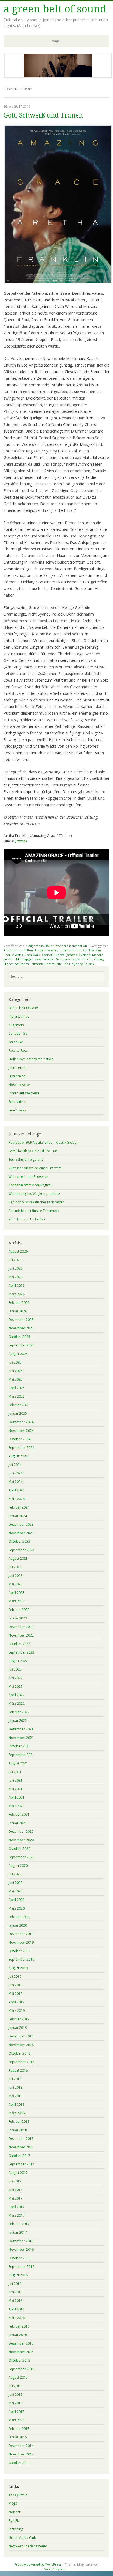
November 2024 (21, 1431)
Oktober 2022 (19, 1644)
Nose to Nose (19, 1085)
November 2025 (21, 1328)
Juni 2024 (15, 1473)
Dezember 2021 (21, 1729)
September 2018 (21, 2062)
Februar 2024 (19, 1507)
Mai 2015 (15, 2403)
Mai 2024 (15, 1482)
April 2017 (16, 2207)
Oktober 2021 (19, 1746)
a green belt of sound (55, 9)
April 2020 (16, 1900)
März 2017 (17, 2215)
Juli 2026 (15, 1260)
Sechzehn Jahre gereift (26, 1159)
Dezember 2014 (21, 2446)
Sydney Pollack (83, 964)
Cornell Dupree (53, 955)
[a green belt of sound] (58, 77)
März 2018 (17, 2113)
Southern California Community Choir (43, 964)
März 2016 (17, 2318)
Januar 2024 (18, 1516)
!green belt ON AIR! (23, 1008)
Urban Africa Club (22, 2538)
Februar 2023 (19, 1610)
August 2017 (18, 2173)
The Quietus (18, 2495)
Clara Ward (32, 955)
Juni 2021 (15, 1780)
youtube (21, 841)
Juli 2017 (15, 2181)
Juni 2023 (15, 1576)
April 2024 (16, 1490)
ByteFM (14, 2521)
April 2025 (16, 1388)
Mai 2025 (15, 1379)
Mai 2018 (15, 2096)
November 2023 (21, 1533)
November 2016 (21, 2249)
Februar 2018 (19, 2122)
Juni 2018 (15, 2087)
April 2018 (16, 2104)
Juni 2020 (15, 1883)
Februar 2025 (19, 1405)
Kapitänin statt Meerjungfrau (30, 1185)
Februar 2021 (19, 1814)
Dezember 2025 (21, 1320)
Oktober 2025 (19, 1337)
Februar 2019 (19, 2019)
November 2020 (21, 1840)
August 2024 (18, 1456)
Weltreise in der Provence (28, 1177)
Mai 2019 (15, 1994)
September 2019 (21, 1959)
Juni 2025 (15, 1371)
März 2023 (17, 1601)
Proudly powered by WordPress (38, 2564)
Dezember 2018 (21, 2036)
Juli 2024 (15, 1465)
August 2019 (18, 1968)
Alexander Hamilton (18, 950)
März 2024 (17, 1499)
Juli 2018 (15, 2079)
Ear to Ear (16, 1042)
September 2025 (21, 1345)
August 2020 (18, 1866)
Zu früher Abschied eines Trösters (35, 1168)
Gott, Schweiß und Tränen (43, 115)
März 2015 (17, 2420)
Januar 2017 (18, 2232)
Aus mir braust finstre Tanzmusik (34, 1211)
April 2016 (16, 2309)
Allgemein (36, 946)
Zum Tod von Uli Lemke (27, 1219)
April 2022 (16, 1695)
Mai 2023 (15, 1584)
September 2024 (21, 1448)
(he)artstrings (19, 1016)
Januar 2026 (18, 1311)
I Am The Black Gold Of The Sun (33, 1151)
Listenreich (17, 1076)
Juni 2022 (15, 1678)
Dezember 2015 (21, 2343)
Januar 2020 (18, 1925)
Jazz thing (16, 2529)
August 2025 (18, 1354)
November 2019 (21, 1942)
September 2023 (21, 1550)
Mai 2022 (15, 1686)
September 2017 (21, 2164)
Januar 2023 (18, 1618)
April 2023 (16, 1593)
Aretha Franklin (46, 950)
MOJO (13, 2503)
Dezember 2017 (21, 2139)
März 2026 (17, 1294)
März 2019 (17, 2011)
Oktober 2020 (19, 1849)
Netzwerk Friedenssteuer (28, 2546)
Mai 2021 (15, 1789)
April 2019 (16, 2002)
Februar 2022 (19, 1712)
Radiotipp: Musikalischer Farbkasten (36, 1202)
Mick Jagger (25, 959)
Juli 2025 (15, 1362)
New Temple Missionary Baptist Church (63, 959)
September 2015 (21, 2369)
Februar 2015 (19, 2429)
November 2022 (21, 1635)
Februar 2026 (19, 1303)
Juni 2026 (15, 1268)
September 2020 (21, 1857)
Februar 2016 (19, 2326)
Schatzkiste (17, 1102)
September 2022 (21, 1652)
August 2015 (18, 2377)
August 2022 (18, 1661)
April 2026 (16, 1286)
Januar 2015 (18, 2437)
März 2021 (17, 1806)
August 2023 (18, 1559)
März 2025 (17, 1396)
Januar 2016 (18, 2335)
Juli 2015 (15, 2386)
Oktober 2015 (19, 2360)
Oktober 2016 (19, 2258)
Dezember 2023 (21, 1524)
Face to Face (18, 1051)
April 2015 (16, 2412)
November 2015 (21, 2352)
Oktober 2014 (19, 2463)
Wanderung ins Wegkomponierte (34, 1194)
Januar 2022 (18, 1721)
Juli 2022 (15, 1669)
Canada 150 (18, 1033)
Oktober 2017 (19, 2156)
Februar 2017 (19, 2224)
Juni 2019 (15, 1985)
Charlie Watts (13, 955)
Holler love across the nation (66, 946)
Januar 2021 (18, 1823)
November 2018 (21, 2045)
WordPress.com (56, 2569)
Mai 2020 (15, 1891)
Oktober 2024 (19, 1439)
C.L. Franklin (92, 950)
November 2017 (21, 2147)
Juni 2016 (15, 2292)
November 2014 (21, 2454)
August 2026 (18, 1251)
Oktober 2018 (19, 2053)
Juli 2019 (15, 1977)
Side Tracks (17, 1110)
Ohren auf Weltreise (24, 1093)
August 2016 (18, 2275)
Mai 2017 (15, 2198)
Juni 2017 (15, 2190)
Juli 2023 (15, 1567)
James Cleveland (78, 955)
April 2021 (16, 1797)
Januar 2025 (18, 1413)
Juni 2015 (15, 2395)
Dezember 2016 (21, 2241)
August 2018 (18, 2070)
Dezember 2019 (21, 1934)
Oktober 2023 (19, 1541)
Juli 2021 (15, 1772)
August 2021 (18, 1763)
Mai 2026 (15, 1277)
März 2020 (17, 1908)
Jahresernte (17, 1068)
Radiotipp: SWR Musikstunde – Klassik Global (43, 1142)
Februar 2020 (19, 1917)
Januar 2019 (18, 2028)
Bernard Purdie (70, 950)
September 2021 (21, 1755)
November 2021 (21, 1738)
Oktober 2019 (19, 1951)
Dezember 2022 (21, 1627)
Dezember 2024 (21, 1422)
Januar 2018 (18, 2130)
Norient (14, 2512)
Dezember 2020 (21, 1831)
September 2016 (21, 2267)
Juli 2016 (15, 2284)
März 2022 (17, 1704)
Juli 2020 (15, 1874)
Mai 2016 (15, 2301)
